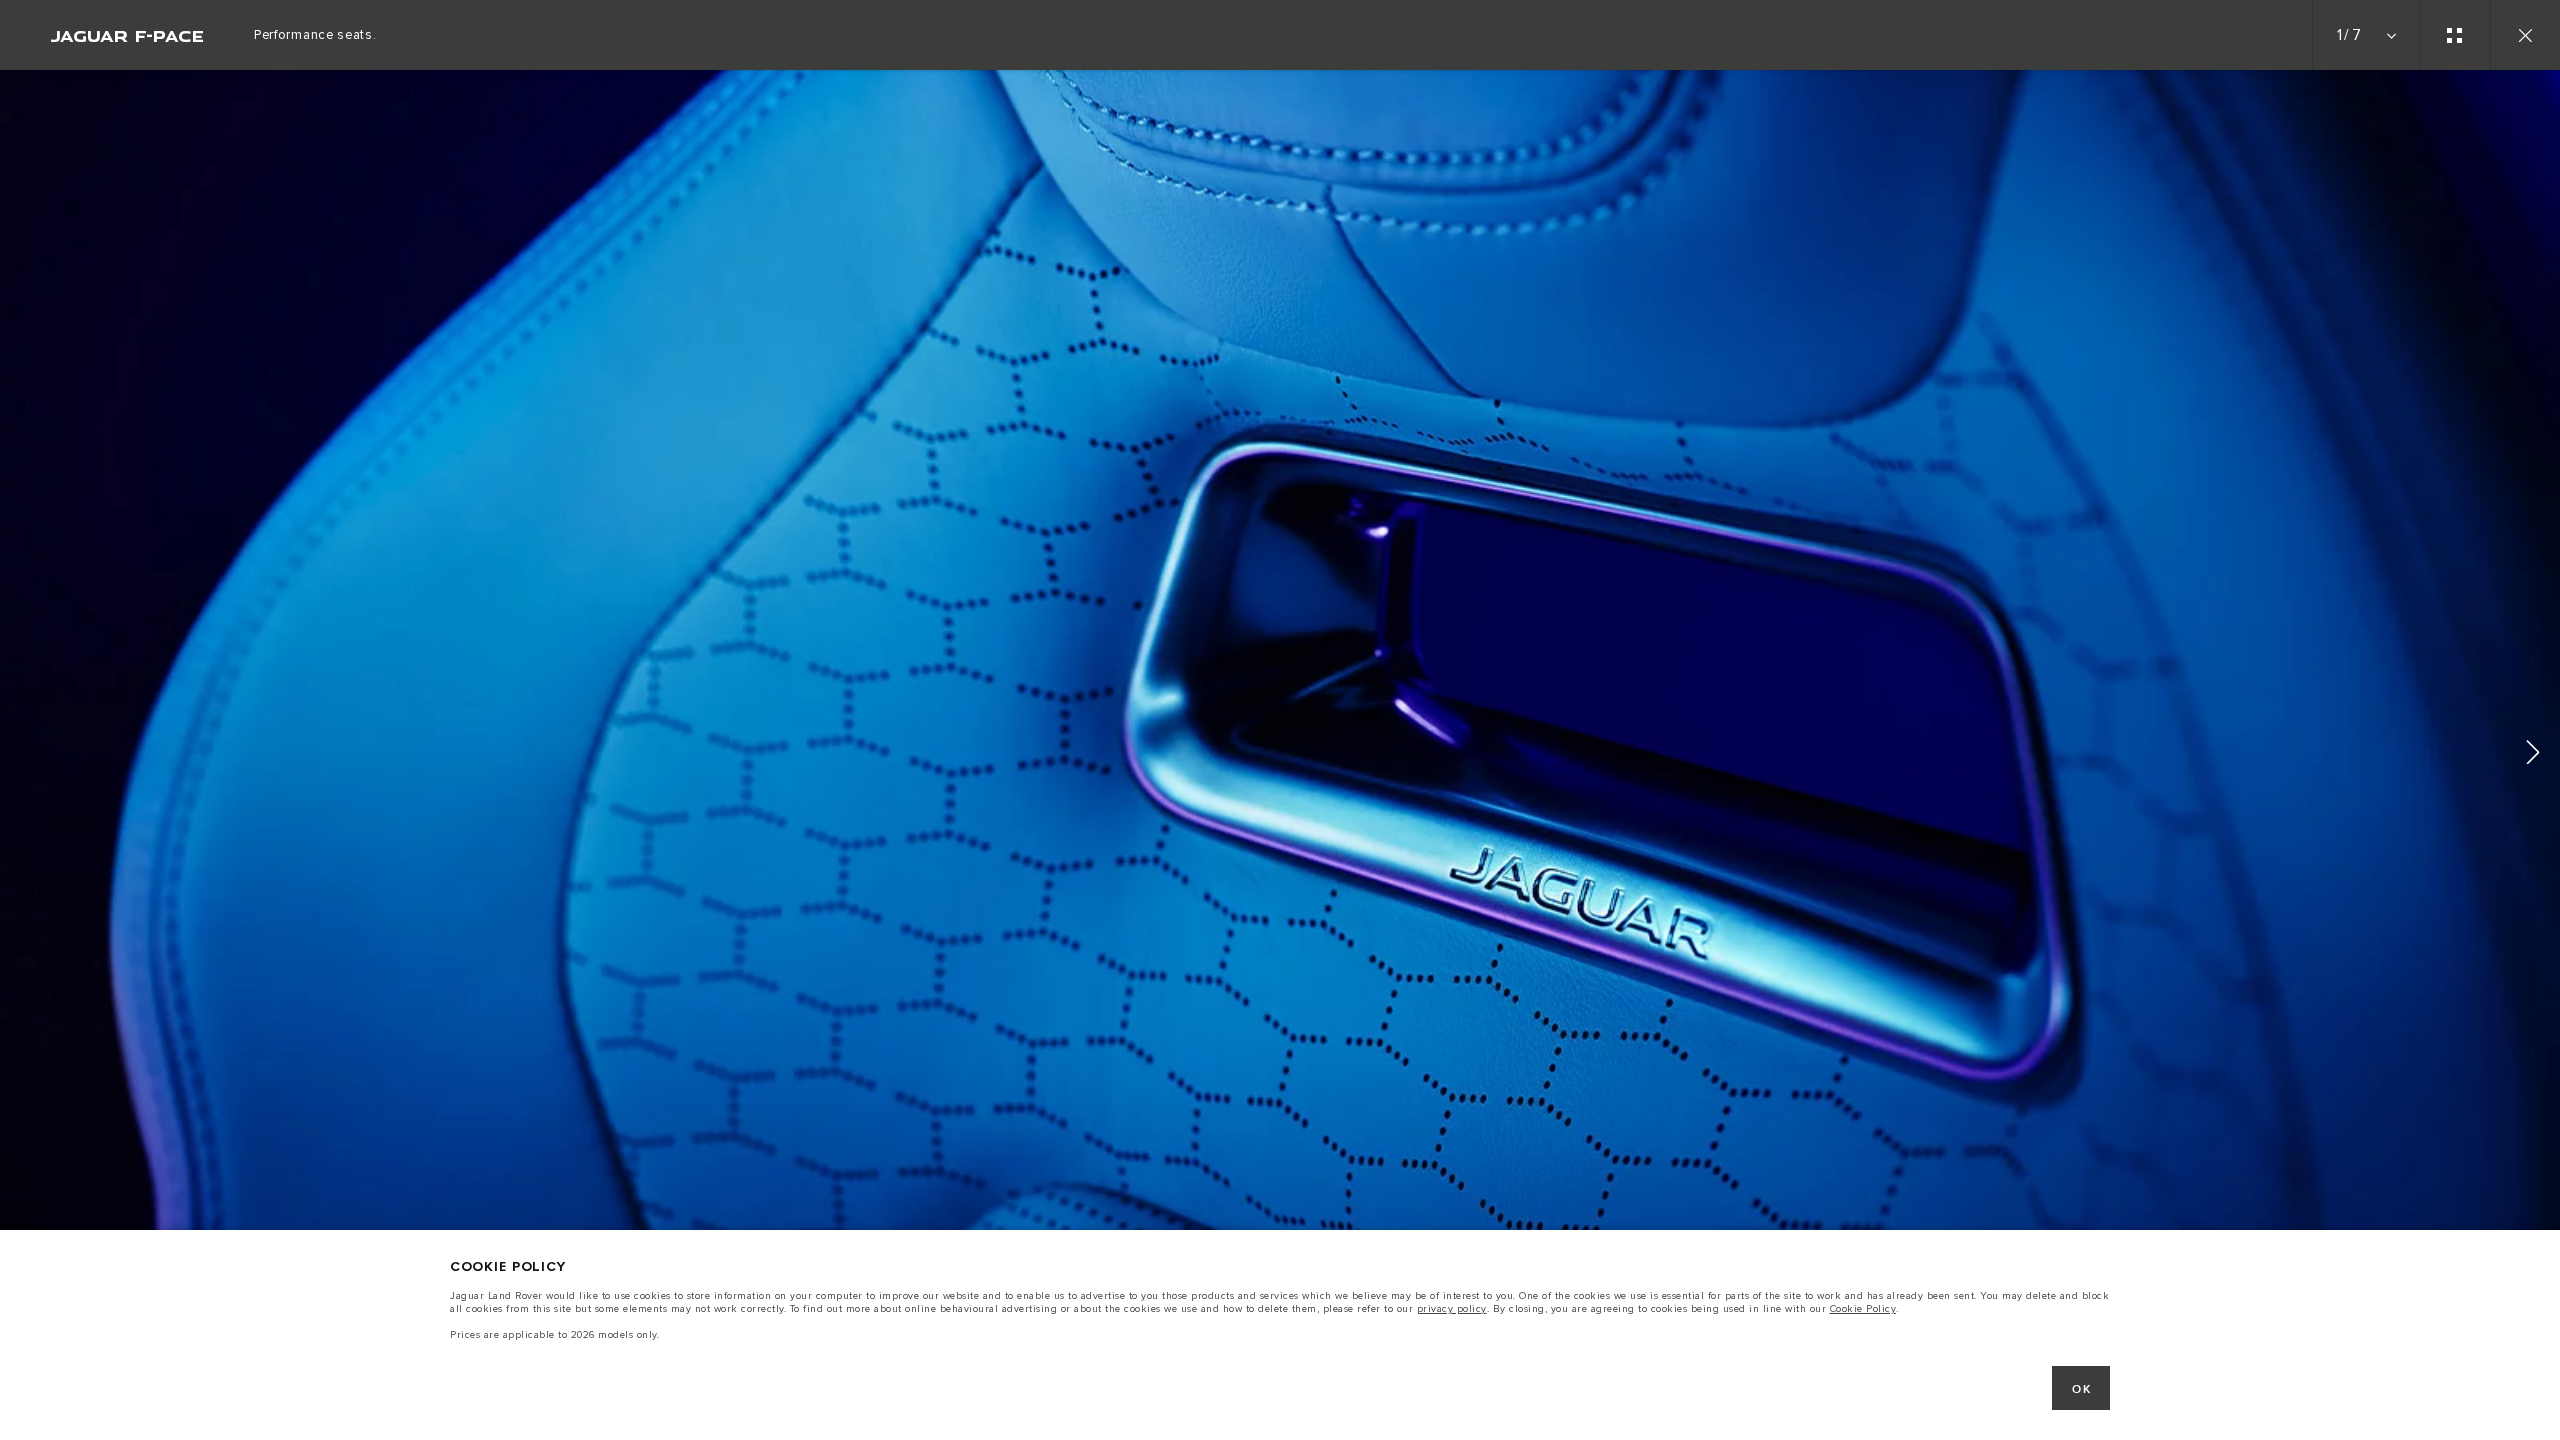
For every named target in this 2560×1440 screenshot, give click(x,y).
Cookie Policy (1863, 1309)
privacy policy (1452, 1309)
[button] (2533, 755)
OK (2081, 1389)
